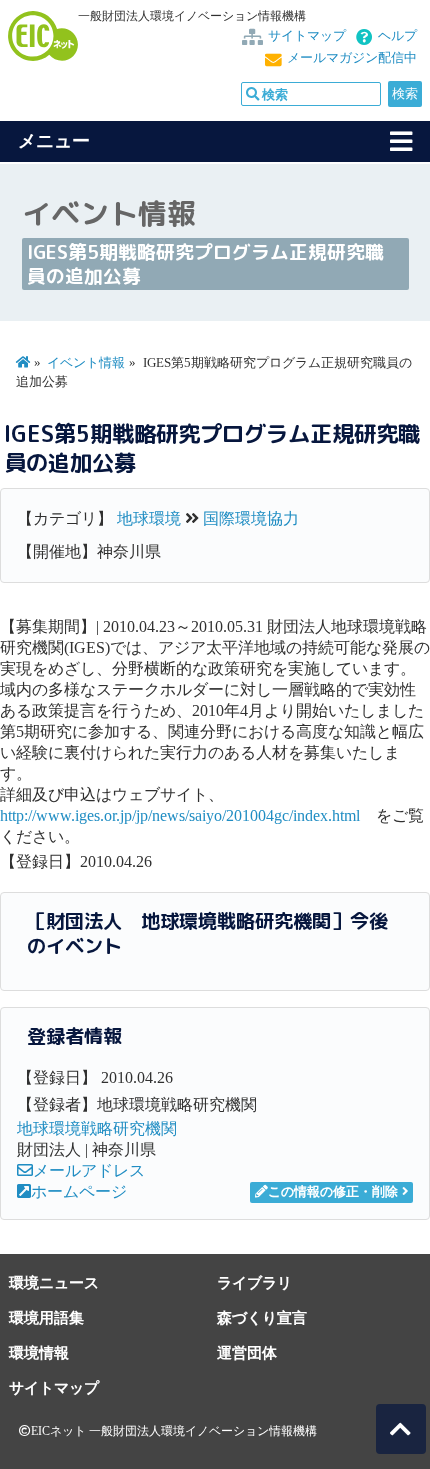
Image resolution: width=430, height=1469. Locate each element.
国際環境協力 (251, 518)
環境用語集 (46, 1317)
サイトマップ (307, 36)
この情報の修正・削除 (333, 1192)
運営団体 (247, 1352)
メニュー (54, 141)
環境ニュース (54, 1282)
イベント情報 (86, 363)
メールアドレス (89, 1170)
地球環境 (149, 518)
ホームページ (79, 1191)
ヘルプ (397, 36)
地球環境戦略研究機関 (97, 1128)
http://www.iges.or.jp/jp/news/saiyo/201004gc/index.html (180, 815)
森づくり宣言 (262, 1317)
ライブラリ (254, 1282)
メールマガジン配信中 (352, 58)
